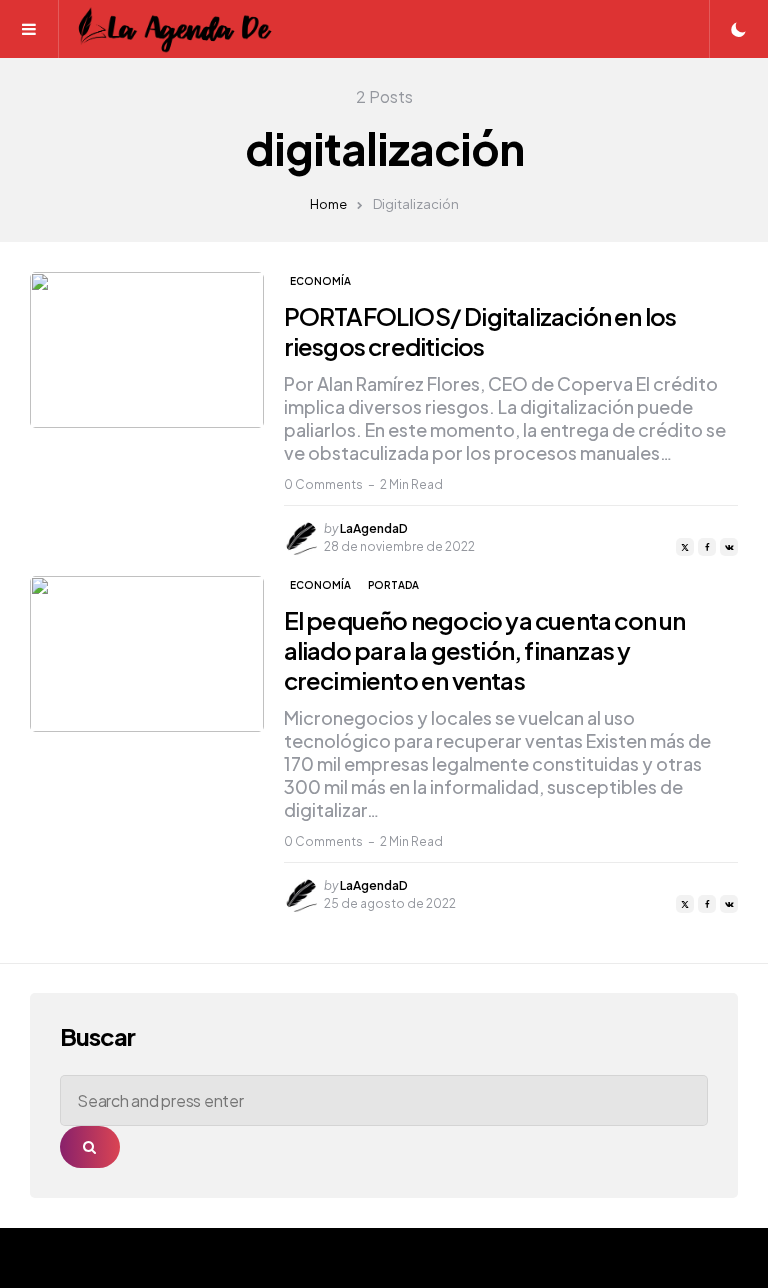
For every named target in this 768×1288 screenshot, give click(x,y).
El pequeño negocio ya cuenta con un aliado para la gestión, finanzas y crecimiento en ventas (485, 650)
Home (328, 204)
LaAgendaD (374, 528)
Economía (320, 281)
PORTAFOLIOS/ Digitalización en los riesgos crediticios (480, 331)
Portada (393, 585)
